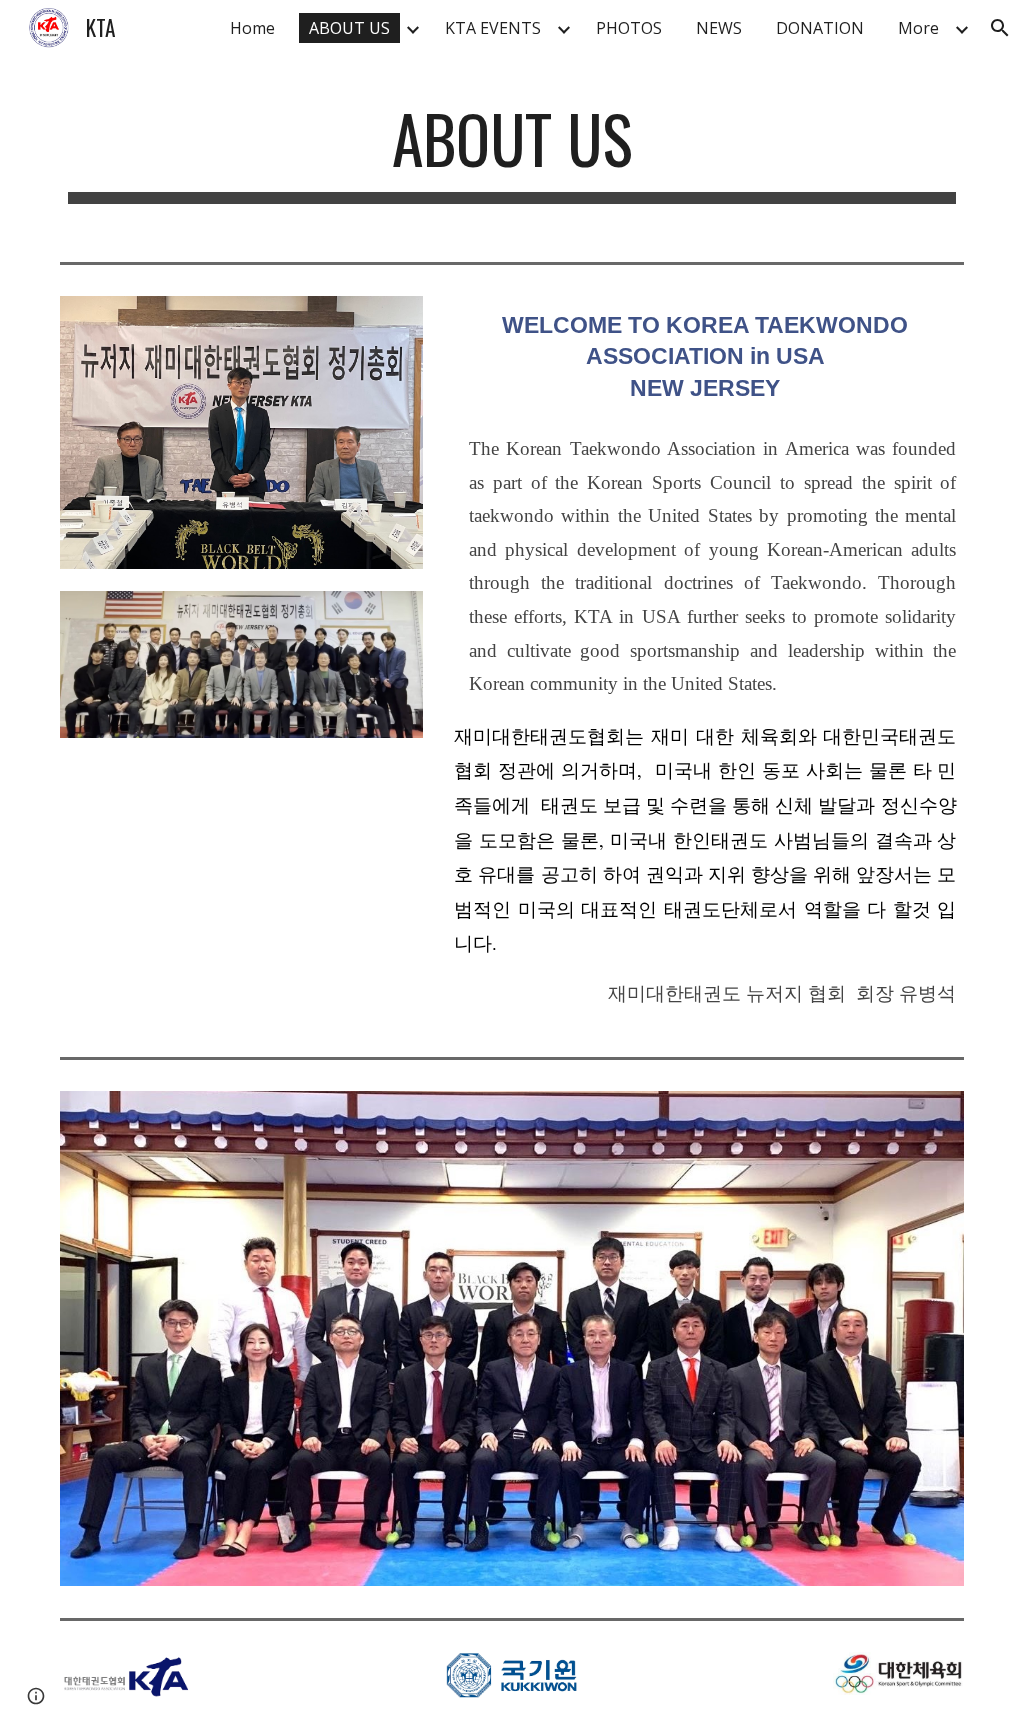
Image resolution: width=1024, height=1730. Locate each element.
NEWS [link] (719, 28)
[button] (1000, 28)
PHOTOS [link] (629, 28)
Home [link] (252, 28)
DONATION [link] (820, 28)
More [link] (918, 28)
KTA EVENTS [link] (493, 28)
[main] (512, 157)
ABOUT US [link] (349, 28)
